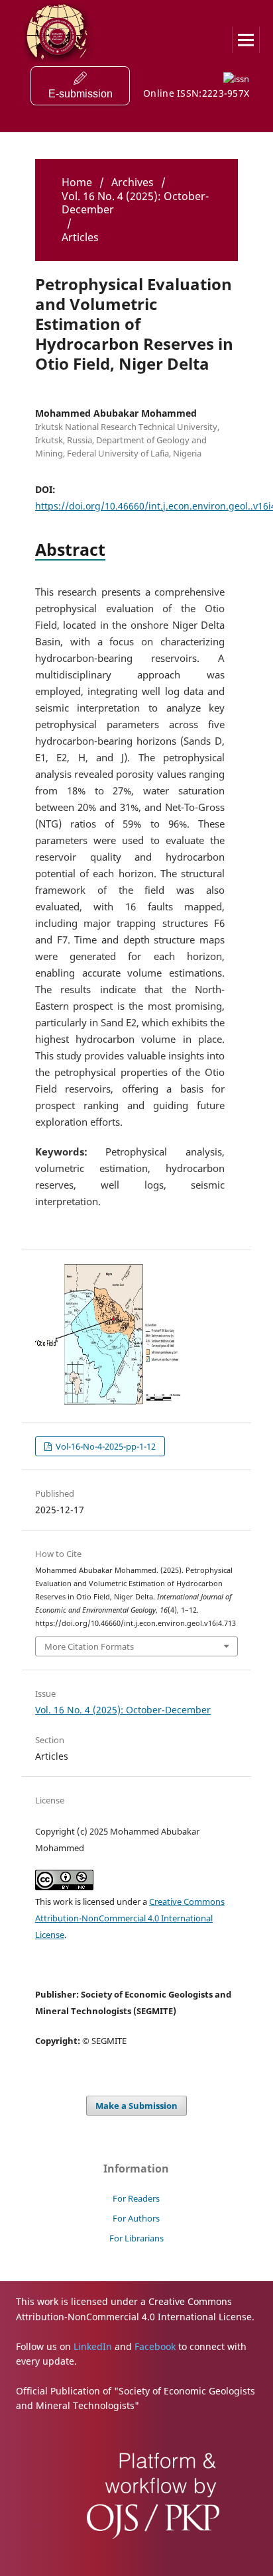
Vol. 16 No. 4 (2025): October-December (135, 203)
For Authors (136, 2218)
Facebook (155, 2346)
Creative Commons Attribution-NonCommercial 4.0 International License (130, 1918)
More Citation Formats (89, 1646)
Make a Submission (136, 2106)
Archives (133, 182)
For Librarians (136, 2238)
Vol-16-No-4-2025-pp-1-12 (105, 1446)
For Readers (136, 2198)
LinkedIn (93, 2346)
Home (77, 182)
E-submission (81, 94)
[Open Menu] (246, 40)
